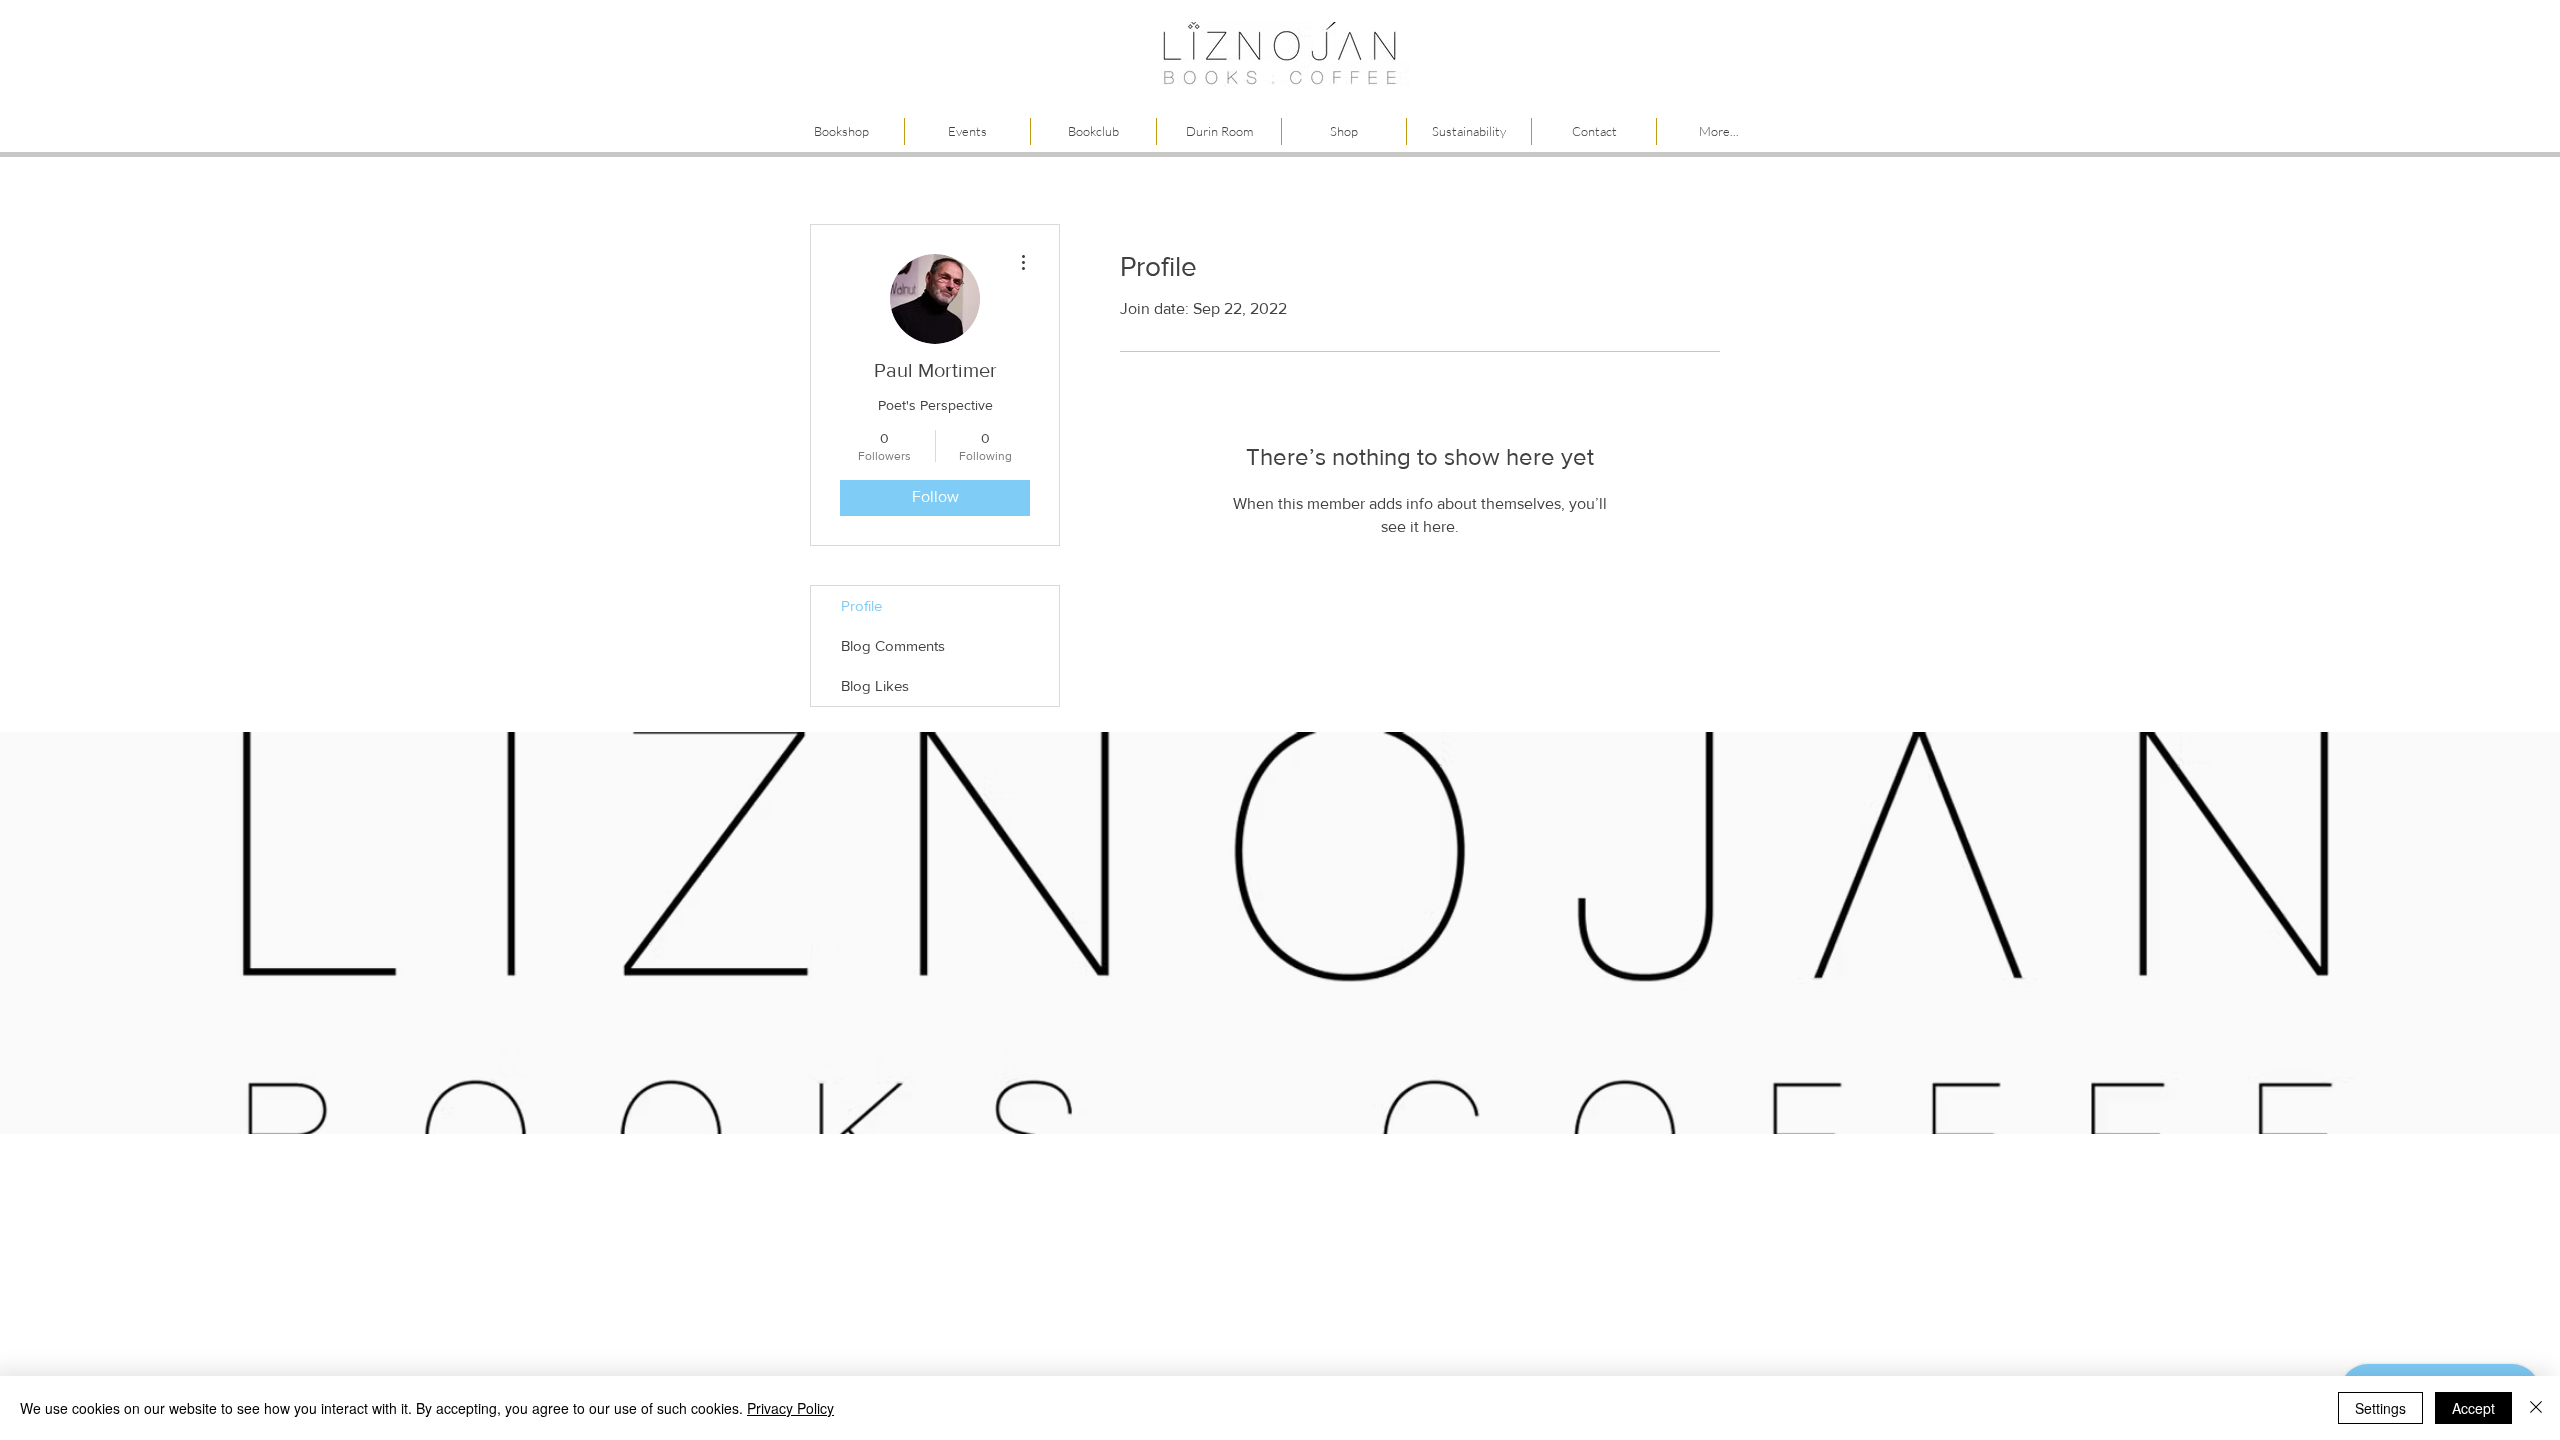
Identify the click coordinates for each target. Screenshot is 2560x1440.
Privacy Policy (790, 1408)
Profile (861, 605)
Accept (2473, 1408)
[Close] (2536, 1408)
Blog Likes (875, 685)
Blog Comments (893, 645)
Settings (2380, 1408)
